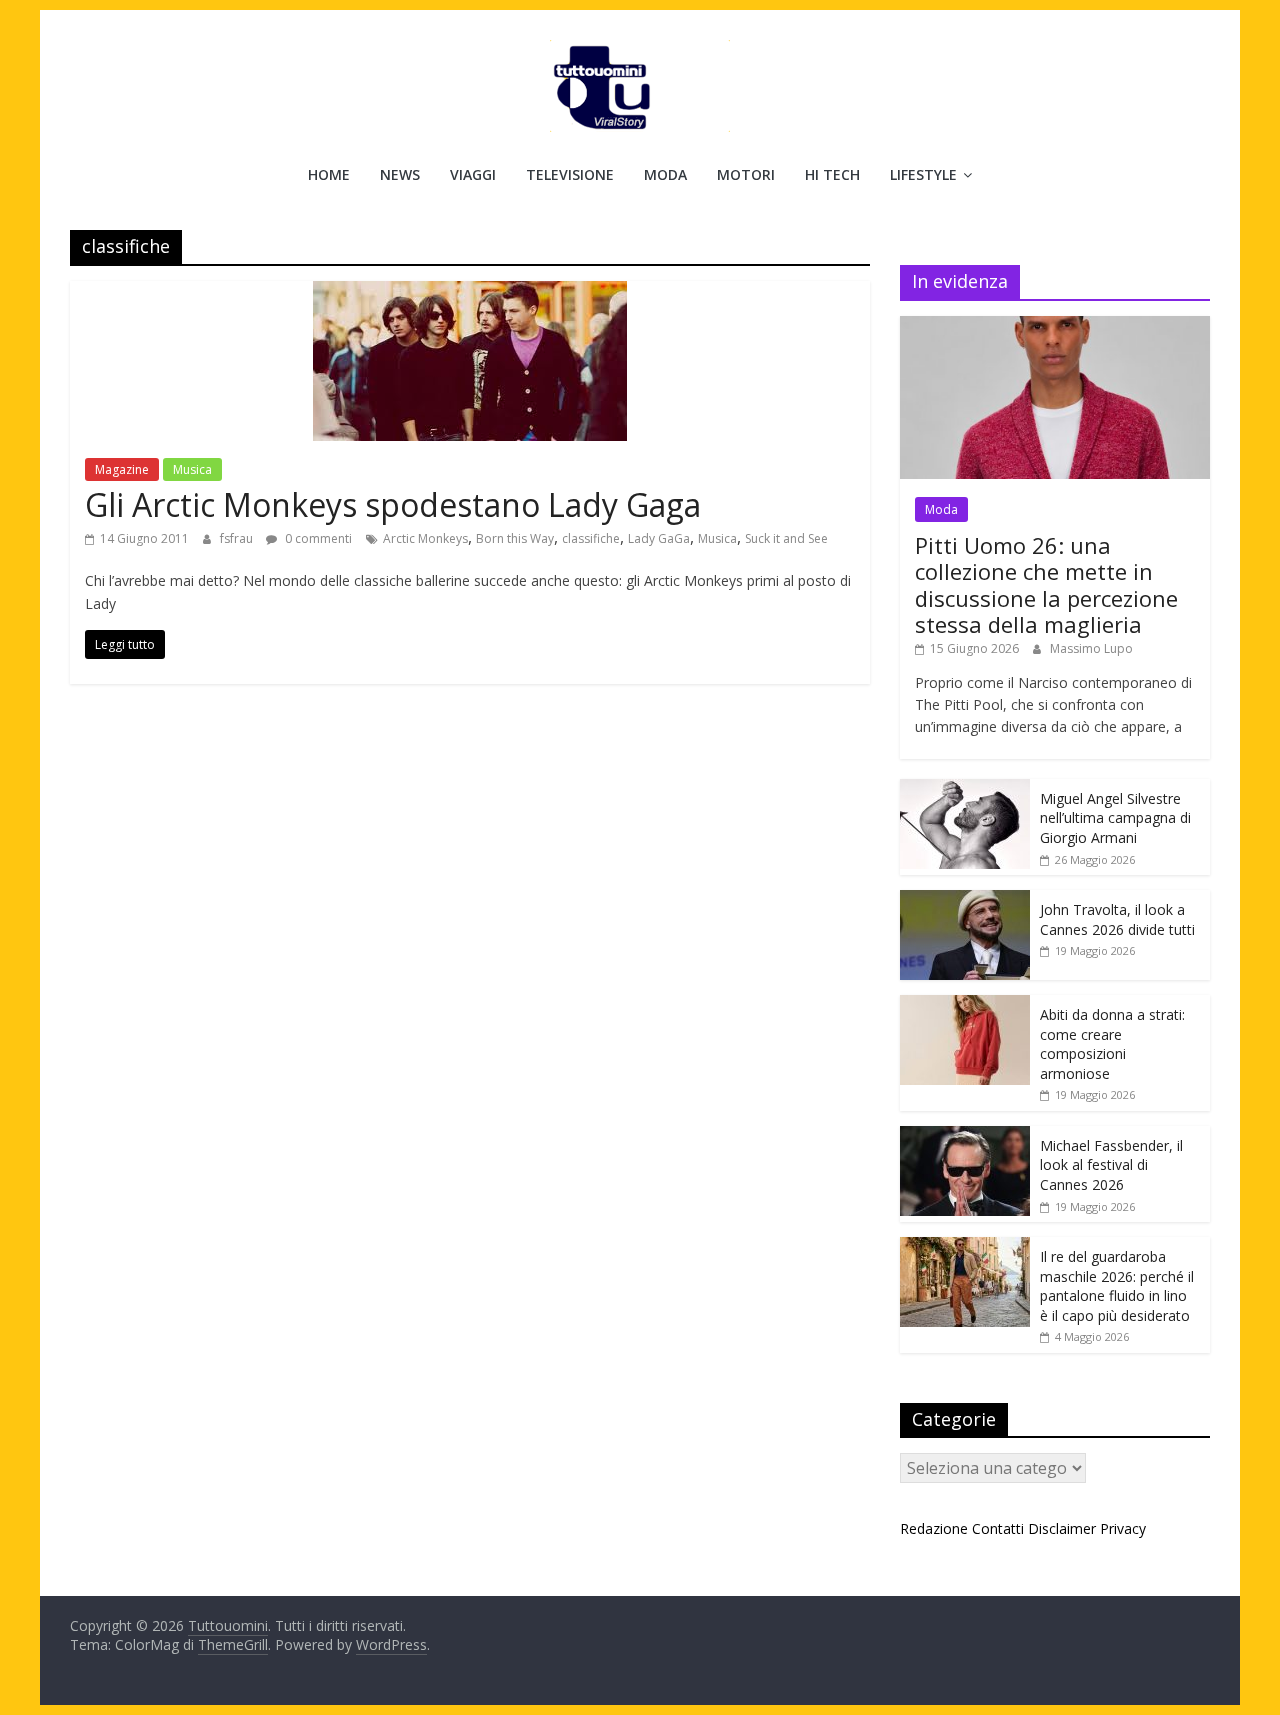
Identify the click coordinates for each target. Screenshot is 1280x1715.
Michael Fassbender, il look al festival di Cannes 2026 (1111, 1165)
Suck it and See (786, 538)
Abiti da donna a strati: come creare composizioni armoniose (1112, 1044)
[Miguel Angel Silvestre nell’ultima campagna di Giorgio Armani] (965, 789)
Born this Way (515, 538)
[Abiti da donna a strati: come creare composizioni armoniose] (965, 1005)
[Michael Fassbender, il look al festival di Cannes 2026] (965, 1136)
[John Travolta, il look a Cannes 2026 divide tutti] (965, 900)
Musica (192, 469)
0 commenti (317, 538)
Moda (665, 174)
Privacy (1123, 1528)
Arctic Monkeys (425, 538)
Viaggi (473, 174)
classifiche (591, 538)
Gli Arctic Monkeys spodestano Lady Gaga (393, 504)
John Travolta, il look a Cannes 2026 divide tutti (1117, 919)
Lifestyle (923, 174)
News (400, 174)
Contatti (998, 1528)
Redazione (934, 1528)
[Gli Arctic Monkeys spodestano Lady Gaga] (470, 293)
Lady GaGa (659, 538)
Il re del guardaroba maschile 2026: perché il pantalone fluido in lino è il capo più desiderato (1117, 1286)
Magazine (122, 469)
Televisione (570, 174)
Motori (746, 174)
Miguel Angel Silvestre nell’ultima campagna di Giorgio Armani (1115, 818)
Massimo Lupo (1091, 648)
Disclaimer (1062, 1528)
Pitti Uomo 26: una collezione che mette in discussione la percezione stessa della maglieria (1046, 584)
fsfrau (238, 538)
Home (329, 174)
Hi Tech (832, 174)
